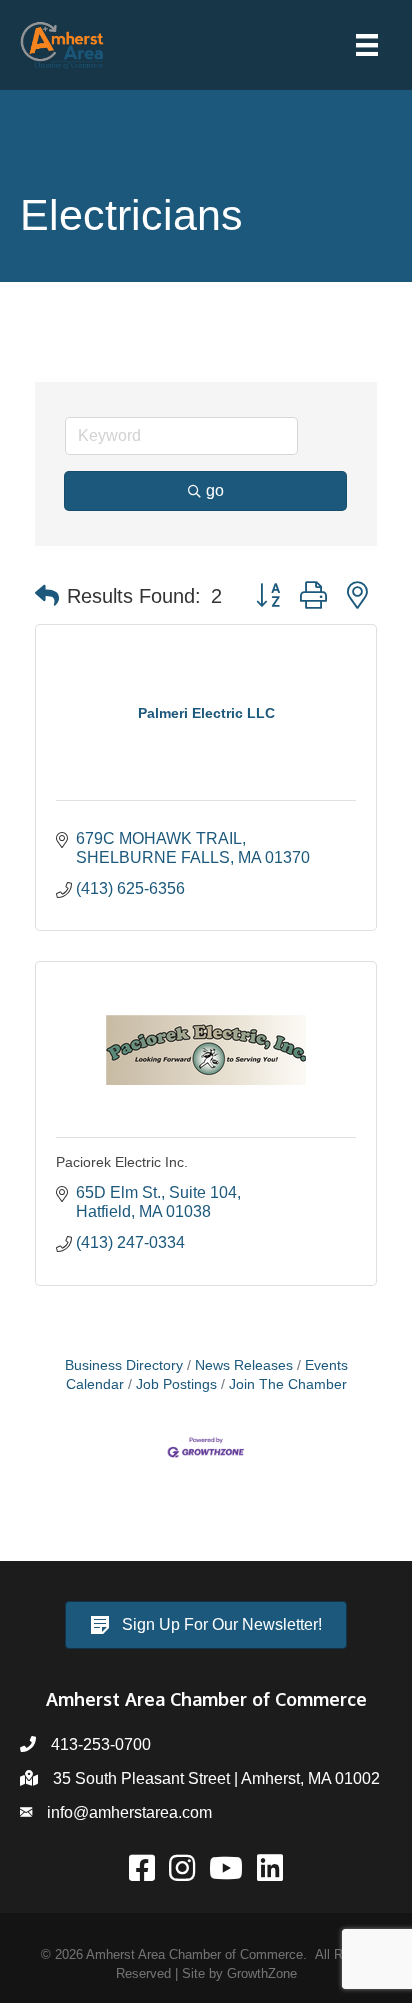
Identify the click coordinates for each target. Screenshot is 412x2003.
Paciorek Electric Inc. (122, 1162)
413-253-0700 (101, 1744)
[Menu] (367, 45)
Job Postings (176, 1384)
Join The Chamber (288, 1384)
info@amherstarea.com (129, 1812)
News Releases (244, 1365)
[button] (47, 596)
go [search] (215, 490)
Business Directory (124, 1365)
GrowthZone (262, 1973)
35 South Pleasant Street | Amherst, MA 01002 (216, 1778)
